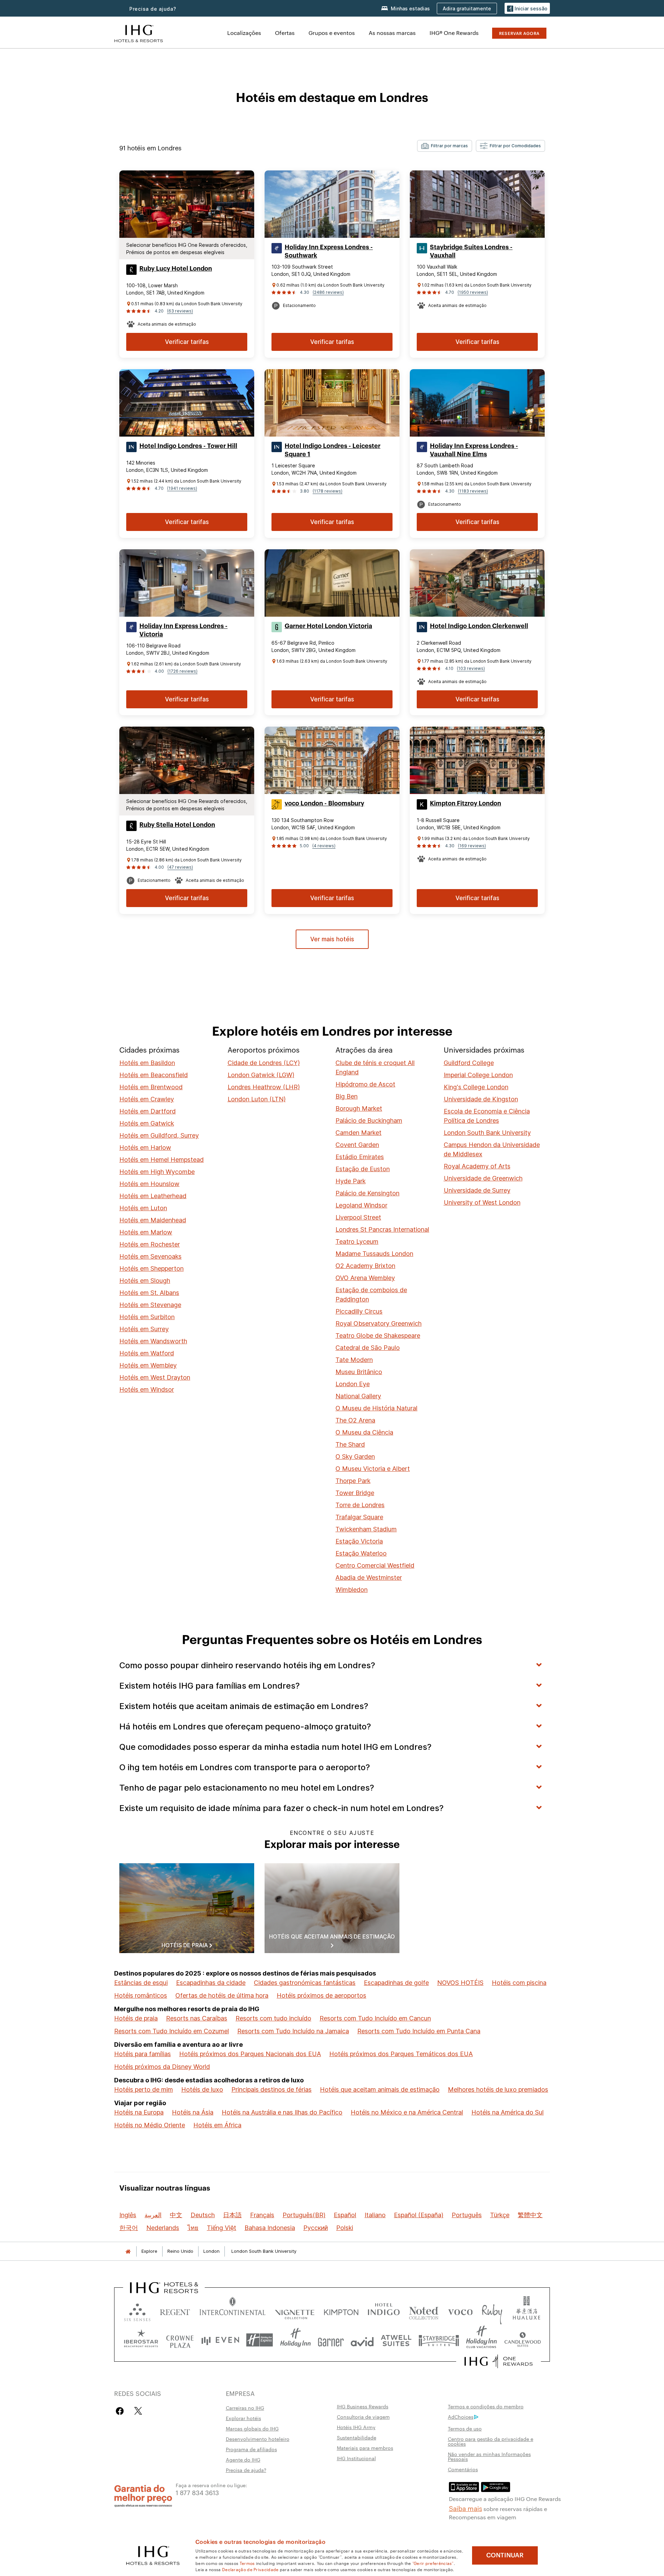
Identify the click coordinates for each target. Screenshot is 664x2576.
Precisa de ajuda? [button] (153, 9)
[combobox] (445, 146)
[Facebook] (121, 2411)
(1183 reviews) (473, 491)
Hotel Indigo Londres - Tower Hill (188, 446)
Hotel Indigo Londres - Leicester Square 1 (333, 450)
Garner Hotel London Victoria (328, 626)
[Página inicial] (128, 2251)
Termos (247, 2563)
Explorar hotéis (243, 2418)
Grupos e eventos (332, 33)
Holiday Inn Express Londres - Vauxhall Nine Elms (474, 450)
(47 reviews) (180, 867)
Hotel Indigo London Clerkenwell (479, 626)
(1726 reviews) (182, 671)
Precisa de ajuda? (246, 2470)
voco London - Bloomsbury (324, 803)
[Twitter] (138, 2411)
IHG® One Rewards (454, 33)
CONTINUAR (505, 2555)
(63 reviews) (180, 311)
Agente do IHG (243, 2460)
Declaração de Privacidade (250, 2569)
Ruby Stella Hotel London (177, 825)
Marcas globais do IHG (252, 2428)
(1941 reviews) (182, 488)
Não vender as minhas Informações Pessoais (489, 2456)
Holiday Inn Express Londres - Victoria (183, 630)
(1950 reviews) (473, 292)
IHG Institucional (356, 2458)
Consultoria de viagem (363, 2417)
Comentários (463, 2469)
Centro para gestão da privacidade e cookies (491, 2441)
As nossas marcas (392, 33)
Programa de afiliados (251, 2449)
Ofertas (285, 33)
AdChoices (461, 2417)
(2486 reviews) (328, 292)
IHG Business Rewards (363, 2406)
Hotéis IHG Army (356, 2427)
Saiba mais (465, 2508)
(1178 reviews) (328, 491)
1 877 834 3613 (197, 2492)
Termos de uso (465, 2428)
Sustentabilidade (357, 2437)
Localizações (244, 33)
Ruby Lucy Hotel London (176, 269)
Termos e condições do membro (486, 2406)
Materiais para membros (365, 2448)
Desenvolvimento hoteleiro (258, 2439)
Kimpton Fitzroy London (465, 803)
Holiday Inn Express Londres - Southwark (329, 251)
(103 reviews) (471, 668)
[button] (527, 8)
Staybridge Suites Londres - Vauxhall (471, 251)
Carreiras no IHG (245, 2408)
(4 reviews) (324, 846)
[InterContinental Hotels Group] (139, 33)
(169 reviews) (472, 846)
